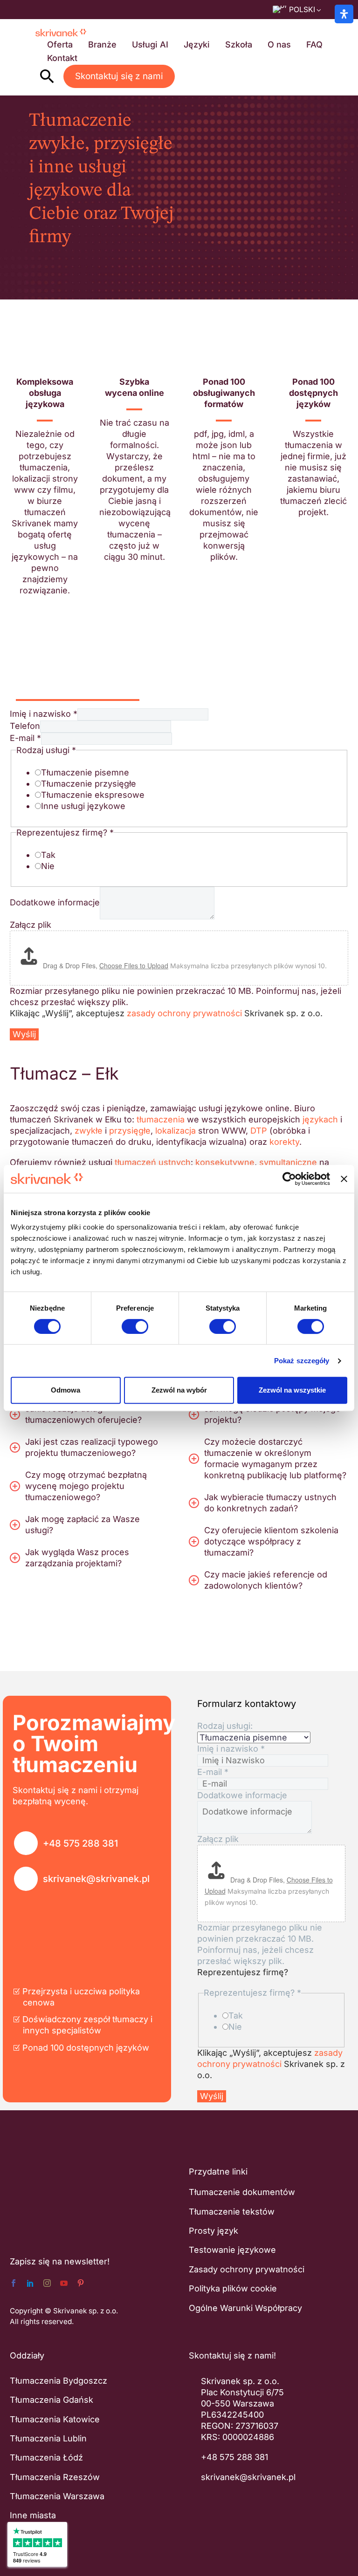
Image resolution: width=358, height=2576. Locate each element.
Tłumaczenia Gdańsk (52, 2400)
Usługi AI (150, 44)
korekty (284, 1142)
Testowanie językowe (232, 2250)
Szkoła (239, 44)
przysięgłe (130, 1131)
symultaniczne (288, 1162)
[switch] (135, 1326)
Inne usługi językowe (83, 806)
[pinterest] (81, 2283)
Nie (48, 866)
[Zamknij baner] (344, 1179)
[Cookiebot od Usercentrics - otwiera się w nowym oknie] (289, 1179)
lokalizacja (176, 1131)
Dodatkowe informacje (55, 902)
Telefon (25, 726)
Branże (102, 44)
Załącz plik (31, 925)
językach (320, 1119)
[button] (47, 76)
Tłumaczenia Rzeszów (55, 2477)
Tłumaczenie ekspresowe (93, 795)
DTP (259, 1131)
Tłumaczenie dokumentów (242, 2192)
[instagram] (47, 2283)
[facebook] (14, 2283)
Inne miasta (33, 2515)
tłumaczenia (161, 1119)
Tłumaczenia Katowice (55, 2419)
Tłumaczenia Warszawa (57, 2496)
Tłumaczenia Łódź (46, 2457)
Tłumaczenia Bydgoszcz (59, 2380)
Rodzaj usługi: (225, 1726)
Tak (48, 855)
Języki (197, 44)
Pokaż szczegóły (302, 1361)
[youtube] (64, 2283)
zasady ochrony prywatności (184, 1013)
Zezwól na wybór (179, 1390)
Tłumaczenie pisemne (85, 772)
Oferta (60, 44)
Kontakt (62, 58)
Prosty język (213, 2231)
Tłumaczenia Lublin (48, 2438)
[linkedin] (30, 2283)
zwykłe (89, 1131)
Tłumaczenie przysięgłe (89, 784)
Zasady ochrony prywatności (247, 2269)
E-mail (25, 738)
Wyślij (24, 1034)
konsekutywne (225, 1162)
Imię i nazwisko (44, 714)
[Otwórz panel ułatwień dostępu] (344, 14)
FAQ (314, 44)
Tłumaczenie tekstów (232, 2211)
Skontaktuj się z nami (119, 76)
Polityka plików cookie (233, 2288)
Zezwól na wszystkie (292, 1390)
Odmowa (65, 1390)
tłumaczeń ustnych (153, 1162)
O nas (279, 44)
